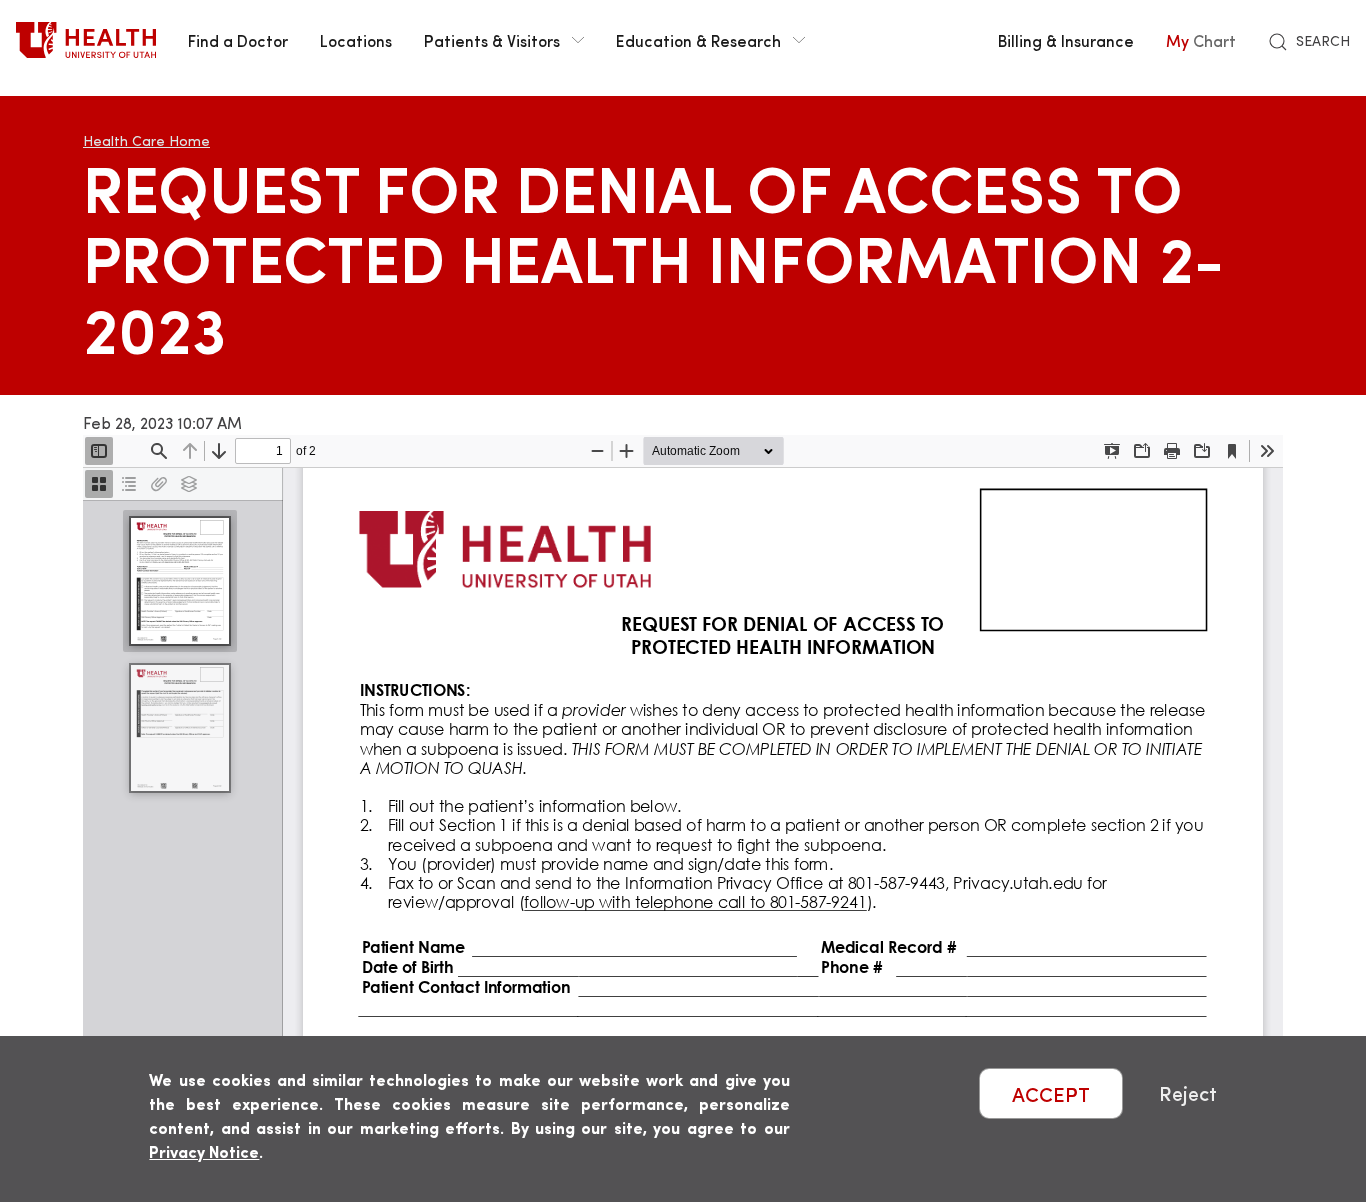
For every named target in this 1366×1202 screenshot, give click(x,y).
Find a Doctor (238, 40)
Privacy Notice (204, 1151)
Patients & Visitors (492, 40)
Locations (356, 40)
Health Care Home (146, 140)
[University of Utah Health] (86, 40)
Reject (1188, 1093)
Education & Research (698, 40)
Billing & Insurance (1066, 40)
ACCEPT (1051, 1093)
